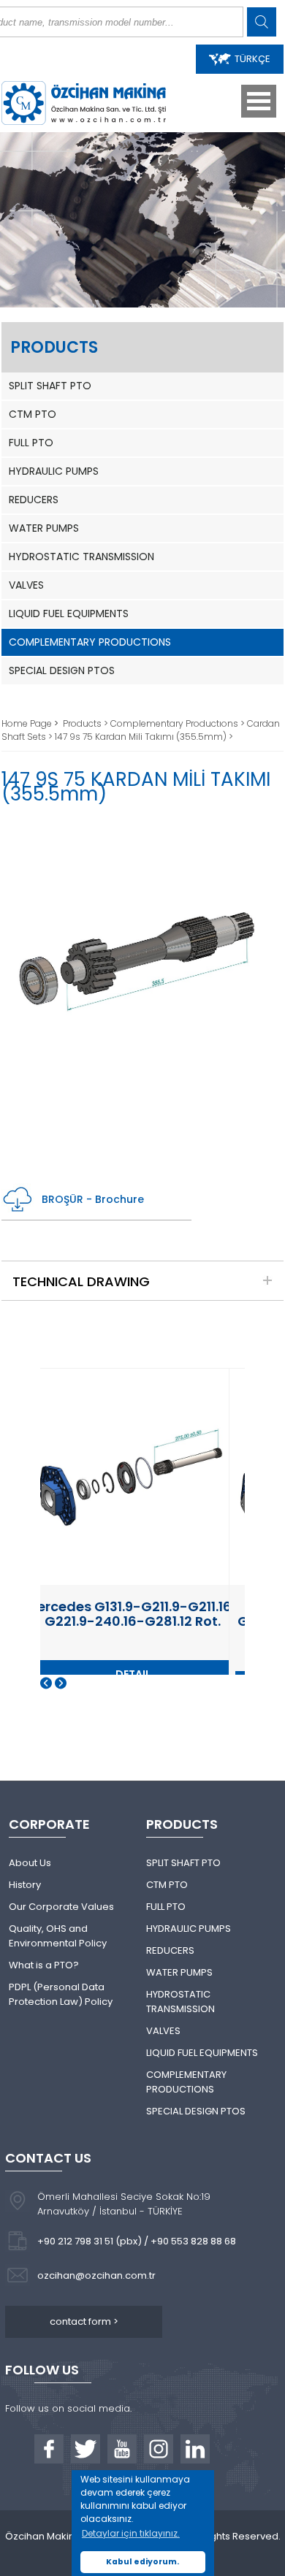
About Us (30, 1863)
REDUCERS (34, 500)
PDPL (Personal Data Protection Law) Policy (61, 1994)
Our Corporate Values (61, 1907)
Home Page (28, 723)
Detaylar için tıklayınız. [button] (131, 2533)
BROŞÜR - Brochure (93, 1199)
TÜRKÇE (252, 59)
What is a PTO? (44, 1965)
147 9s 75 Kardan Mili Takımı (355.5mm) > (144, 737)
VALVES (26, 585)
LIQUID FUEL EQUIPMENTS (69, 614)
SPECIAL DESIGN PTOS (62, 670)
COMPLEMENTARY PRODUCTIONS (90, 642)
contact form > (84, 2321)
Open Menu (259, 101)
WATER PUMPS (44, 528)
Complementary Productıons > (179, 723)
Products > (87, 723)
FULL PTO (31, 443)
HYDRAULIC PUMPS (54, 471)
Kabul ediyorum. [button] (142, 2562)
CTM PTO (33, 414)
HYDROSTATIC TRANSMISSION (81, 557)
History (25, 1885)
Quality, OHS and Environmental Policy (58, 1936)
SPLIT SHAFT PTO (50, 386)
